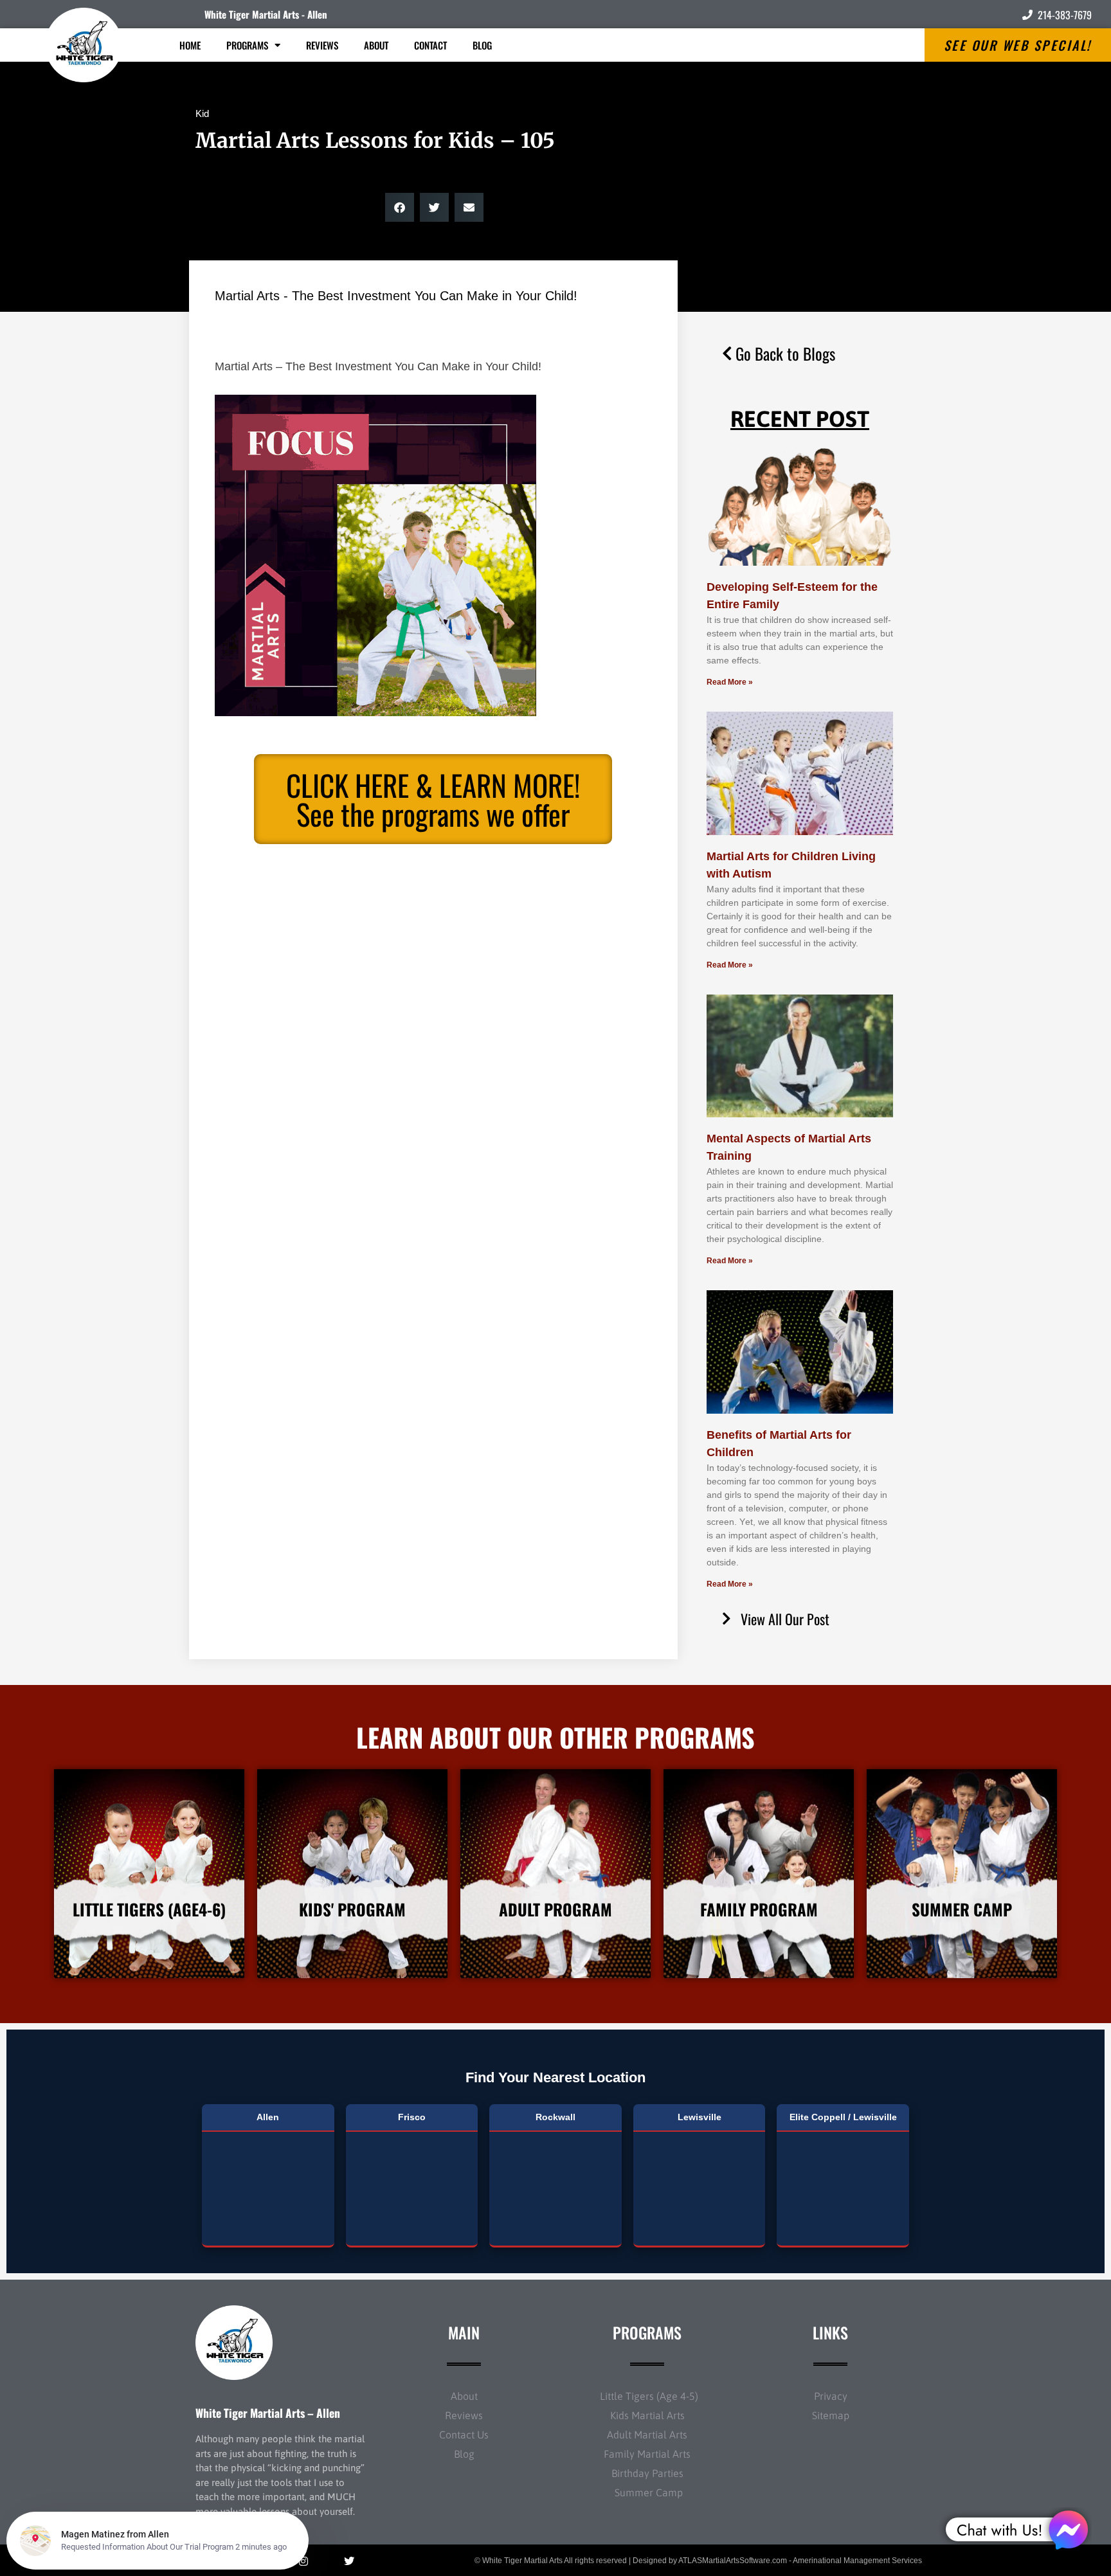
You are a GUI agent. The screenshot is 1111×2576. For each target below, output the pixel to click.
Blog (482, 45)
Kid (202, 113)
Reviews (322, 45)
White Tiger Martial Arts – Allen (268, 2413)
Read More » (730, 682)
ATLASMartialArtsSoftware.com (733, 2561)
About (376, 45)
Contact (430, 45)
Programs (247, 45)
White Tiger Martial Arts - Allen (266, 14)
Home (190, 45)
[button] (400, 207)
